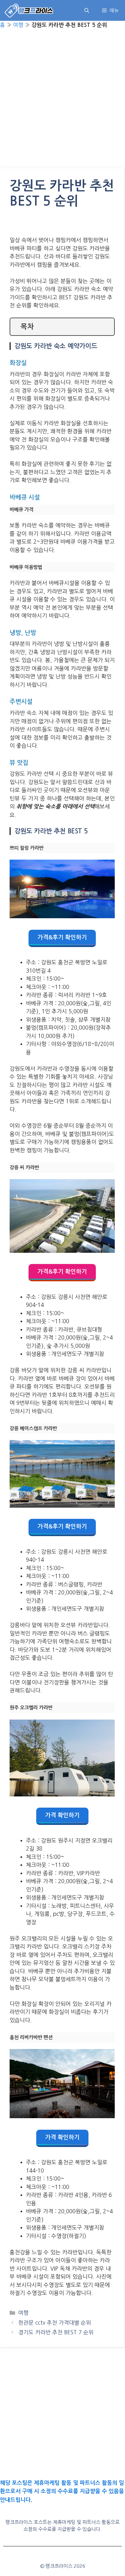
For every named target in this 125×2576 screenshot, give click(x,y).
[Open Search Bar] (87, 10)
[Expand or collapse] (107, 327)
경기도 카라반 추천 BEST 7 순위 (56, 2332)
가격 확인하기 (62, 1815)
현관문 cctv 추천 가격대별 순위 (55, 2323)
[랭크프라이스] (29, 10)
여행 (18, 25)
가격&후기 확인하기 (62, 937)
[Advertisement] (63, 103)
